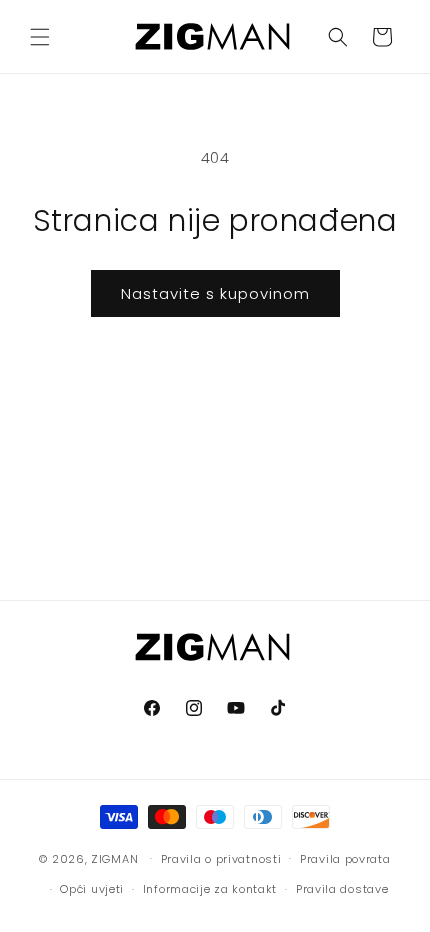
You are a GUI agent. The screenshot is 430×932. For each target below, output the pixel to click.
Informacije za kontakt (210, 889)
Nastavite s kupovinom (215, 293)
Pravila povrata (345, 859)
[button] (40, 37)
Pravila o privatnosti (221, 859)
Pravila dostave (342, 889)
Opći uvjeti (92, 889)
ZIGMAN (114, 858)
